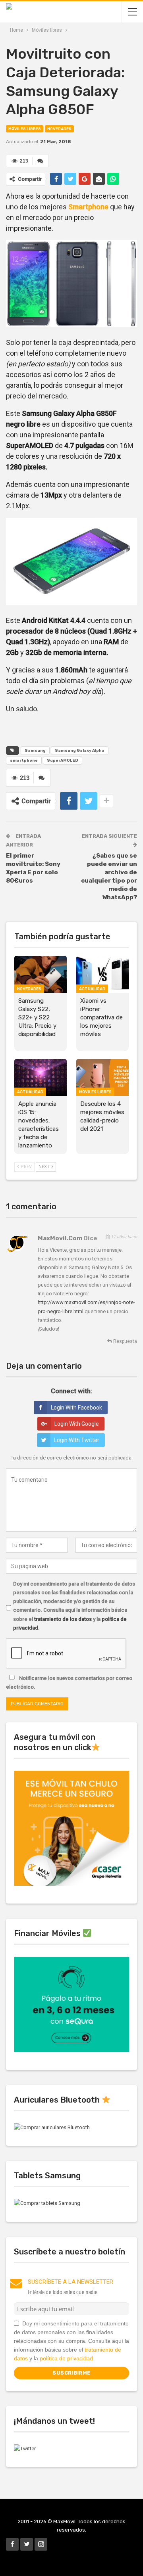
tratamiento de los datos (63, 1619)
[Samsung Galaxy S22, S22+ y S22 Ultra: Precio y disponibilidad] (41, 974)
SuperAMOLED (63, 760)
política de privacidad (66, 2358)
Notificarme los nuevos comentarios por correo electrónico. (69, 1683)
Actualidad (92, 989)
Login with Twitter (77, 1440)
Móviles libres (25, 129)
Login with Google (77, 1424)
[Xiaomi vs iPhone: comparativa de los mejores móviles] (102, 974)
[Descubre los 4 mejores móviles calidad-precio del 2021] (102, 1077)
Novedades (59, 129)
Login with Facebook (76, 1408)
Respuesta (125, 1341)
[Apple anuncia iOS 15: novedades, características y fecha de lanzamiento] (41, 1077)
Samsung (35, 751)
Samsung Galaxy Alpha (80, 751)
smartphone (24, 760)
